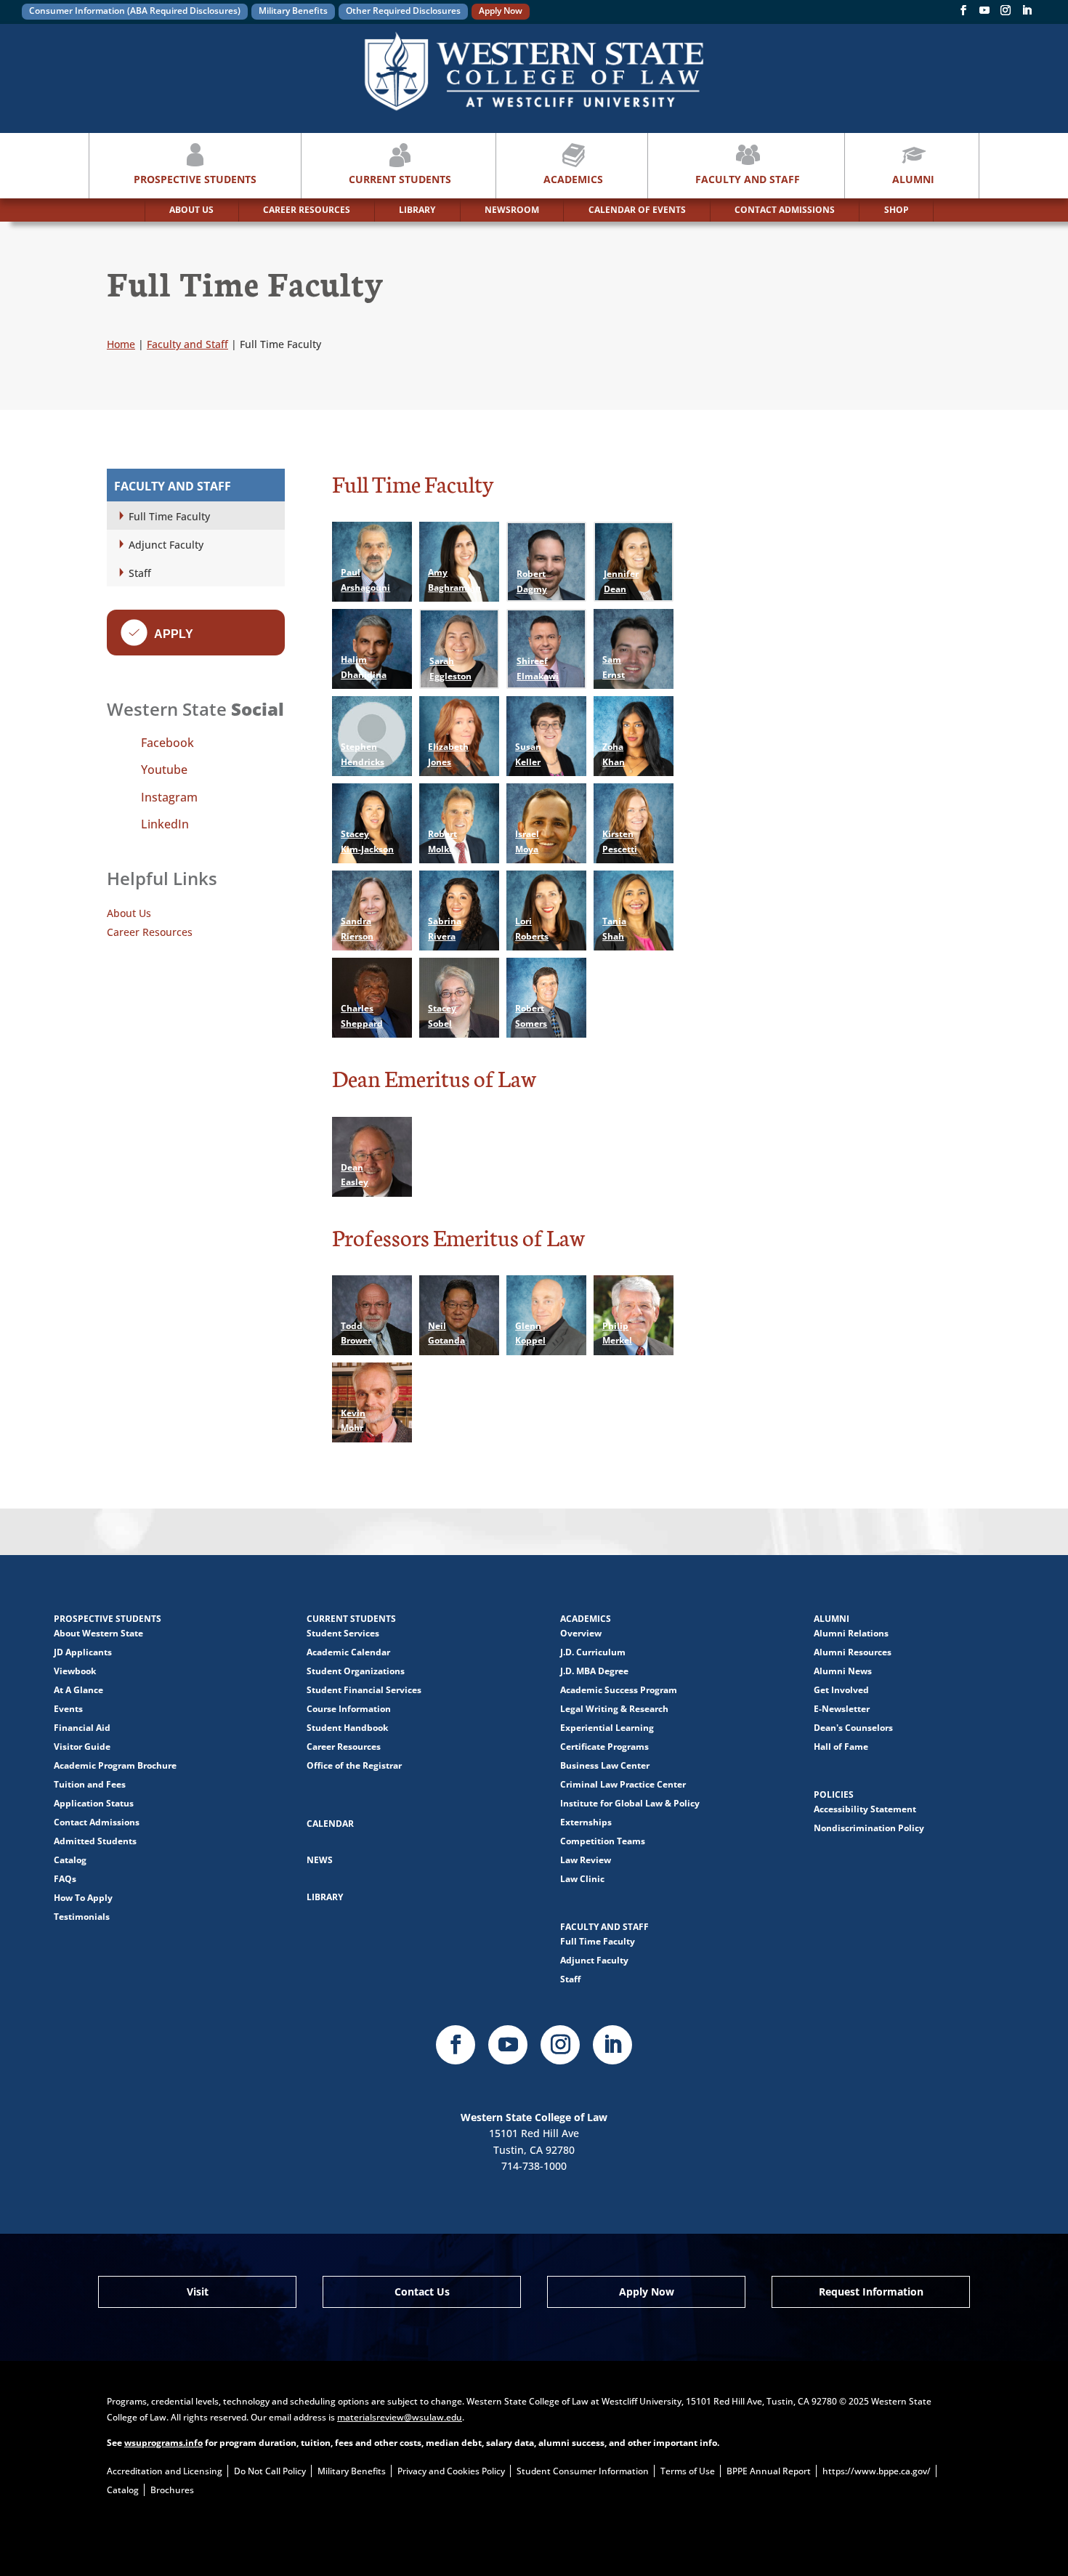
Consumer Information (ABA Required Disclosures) (135, 11)
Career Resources (150, 932)
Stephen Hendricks (363, 754)
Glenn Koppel (530, 1333)
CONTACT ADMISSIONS (785, 210)
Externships (586, 1822)
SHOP (897, 210)
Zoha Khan (614, 754)
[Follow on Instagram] (1006, 13)
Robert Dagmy (532, 581)
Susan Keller (528, 754)
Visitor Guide (82, 1747)
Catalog (70, 1860)
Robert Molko (442, 841)
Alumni (913, 179)
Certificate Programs (604, 1747)
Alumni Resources (853, 1652)
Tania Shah (614, 928)
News (320, 1860)
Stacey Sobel (442, 1016)
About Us (129, 913)
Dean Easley (355, 1175)
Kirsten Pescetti (620, 841)
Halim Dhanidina (364, 667)
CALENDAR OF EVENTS (637, 210)
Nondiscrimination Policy (869, 1828)
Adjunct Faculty (166, 545)
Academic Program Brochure (115, 1765)
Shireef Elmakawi (538, 668)
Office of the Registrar (354, 1765)
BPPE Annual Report (769, 2471)
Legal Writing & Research (614, 1709)
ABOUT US (191, 210)
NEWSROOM (512, 210)
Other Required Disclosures (403, 11)
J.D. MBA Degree (594, 1671)
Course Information (349, 1709)
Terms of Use (688, 2471)
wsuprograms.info (163, 2443)
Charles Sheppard (362, 1016)
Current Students (400, 179)
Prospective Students (195, 179)
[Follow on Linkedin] (1027, 13)
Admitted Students (95, 1841)
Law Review (586, 1860)
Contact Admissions (97, 1822)
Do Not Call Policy (270, 2471)
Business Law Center (605, 1765)
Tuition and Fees (90, 1784)
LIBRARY (417, 210)
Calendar (330, 1824)
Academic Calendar (348, 1652)
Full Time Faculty (169, 516)
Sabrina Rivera (445, 928)
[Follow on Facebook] (963, 13)
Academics (573, 179)
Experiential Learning (607, 1728)
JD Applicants (83, 1652)
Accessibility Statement (865, 1809)
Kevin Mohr (353, 1420)
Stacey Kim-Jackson (367, 841)
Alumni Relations (851, 1633)
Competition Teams (603, 1841)
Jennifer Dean (621, 581)
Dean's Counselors (853, 1728)
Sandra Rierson (357, 928)
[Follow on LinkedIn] (612, 2045)
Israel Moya (527, 841)
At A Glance (78, 1690)
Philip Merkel (617, 1333)
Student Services (343, 1633)
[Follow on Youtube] (508, 2045)
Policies (834, 1794)
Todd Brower (356, 1333)
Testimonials (82, 1917)
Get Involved (841, 1690)
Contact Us (422, 2292)
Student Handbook (347, 1728)
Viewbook (75, 1671)
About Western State (98, 1633)
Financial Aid (82, 1728)
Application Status (94, 1803)
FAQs (65, 1879)
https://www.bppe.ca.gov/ (877, 2471)
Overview (581, 1633)
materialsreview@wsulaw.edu (400, 2417)
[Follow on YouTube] (984, 13)
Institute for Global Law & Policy (630, 1803)
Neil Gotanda (446, 1333)
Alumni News (843, 1671)
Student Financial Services (364, 1690)
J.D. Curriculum (593, 1652)
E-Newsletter (842, 1709)
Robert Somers (531, 1016)
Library (325, 1897)
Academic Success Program (619, 1690)
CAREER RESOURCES (307, 210)
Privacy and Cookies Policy (451, 2471)
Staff (140, 573)
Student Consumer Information (583, 2471)
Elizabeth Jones (448, 754)
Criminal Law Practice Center (623, 1784)
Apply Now (501, 11)
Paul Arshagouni (365, 580)
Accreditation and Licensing (165, 2471)
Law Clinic (582, 1879)
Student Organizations (356, 1671)
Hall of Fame (841, 1747)
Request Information (871, 2292)
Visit (198, 2292)
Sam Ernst (614, 667)
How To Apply (83, 1898)
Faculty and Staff (748, 179)
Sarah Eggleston (450, 668)
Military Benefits (293, 11)
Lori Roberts (532, 928)
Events (68, 1709)
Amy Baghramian (454, 580)
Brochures (172, 2490)
